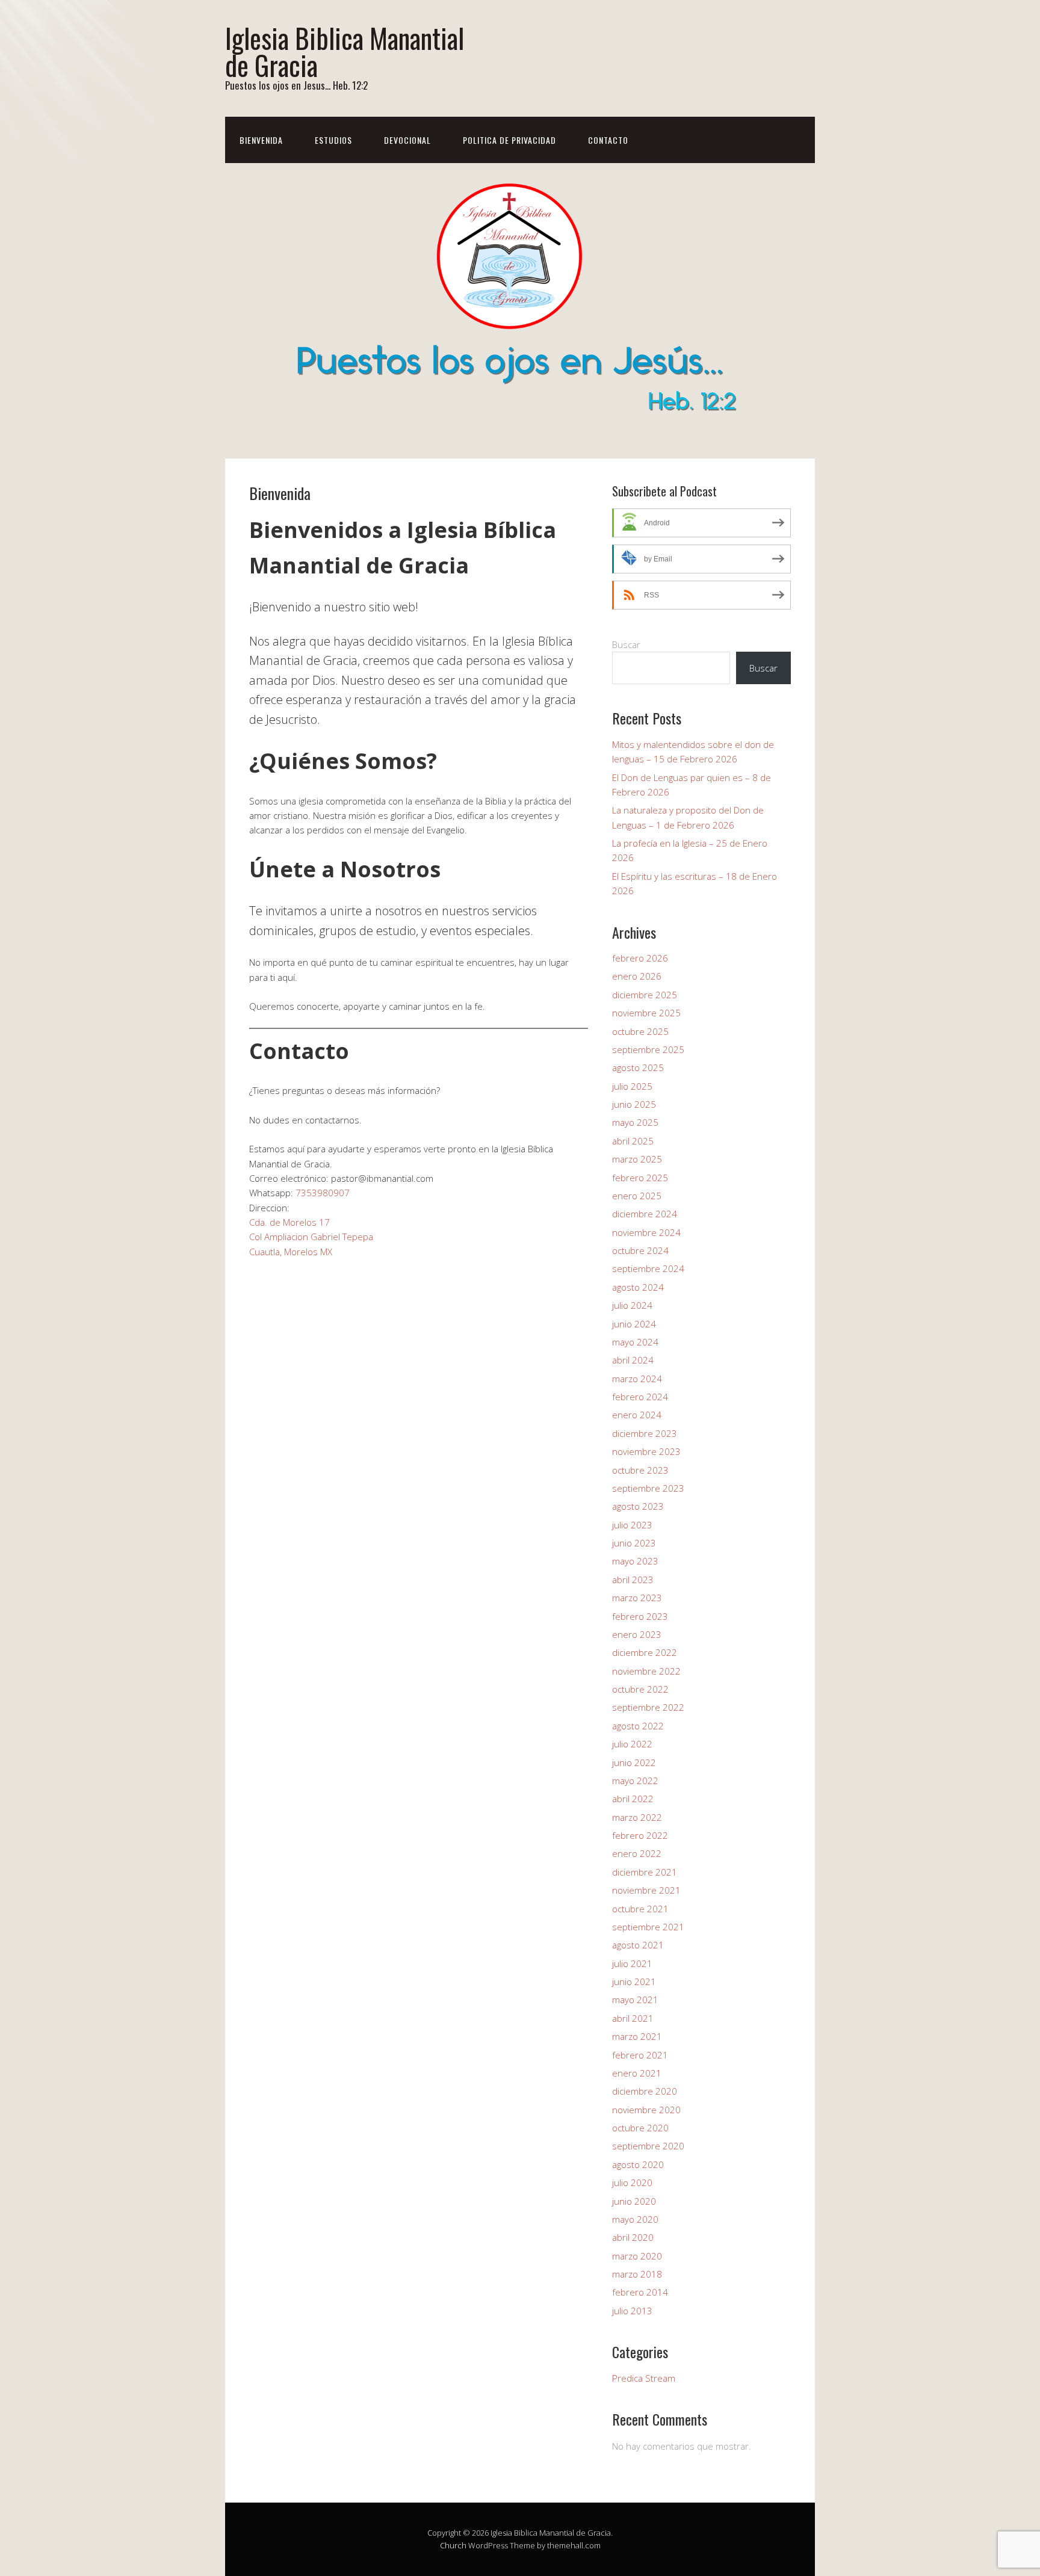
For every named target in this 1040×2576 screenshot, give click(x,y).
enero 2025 (637, 1196)
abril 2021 (633, 2018)
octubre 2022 (640, 1689)
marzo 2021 (637, 2036)
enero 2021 (637, 2073)
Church (453, 2545)
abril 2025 (633, 1141)
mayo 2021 (635, 2000)
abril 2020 (633, 2237)
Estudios (333, 140)
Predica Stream (644, 2378)
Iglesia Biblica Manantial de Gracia (345, 51)
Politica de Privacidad (509, 140)
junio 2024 (634, 1324)
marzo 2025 (637, 1159)
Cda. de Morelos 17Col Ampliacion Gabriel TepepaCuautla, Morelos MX (311, 1237)
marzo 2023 (637, 1598)
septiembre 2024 (648, 1268)
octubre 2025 (640, 1031)
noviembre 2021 (646, 1890)
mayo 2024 (635, 1342)
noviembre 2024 (646, 1232)
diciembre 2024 (645, 1214)
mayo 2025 (635, 1122)
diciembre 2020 (645, 2091)
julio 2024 (632, 1305)
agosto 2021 (638, 1945)
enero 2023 (637, 1634)
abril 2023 (633, 1580)
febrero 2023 (640, 1616)
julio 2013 (632, 2311)
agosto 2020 (638, 2164)
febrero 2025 (640, 1178)
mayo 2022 (635, 1781)
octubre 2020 (640, 2128)
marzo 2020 (637, 2256)
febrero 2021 (640, 2055)
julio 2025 (632, 1086)
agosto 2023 (638, 1506)
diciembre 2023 (645, 1433)
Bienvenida (261, 140)
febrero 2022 (640, 1835)
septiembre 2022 (648, 1707)
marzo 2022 (637, 1817)
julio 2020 (632, 2182)
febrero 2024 (640, 1397)
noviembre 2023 (646, 1451)
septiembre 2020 (648, 2146)
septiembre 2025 (648, 1049)
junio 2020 (634, 2201)
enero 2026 (637, 976)
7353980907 (323, 1193)
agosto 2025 (638, 1067)
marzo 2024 (637, 1379)
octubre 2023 (640, 1470)
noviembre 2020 (646, 2110)
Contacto (608, 140)
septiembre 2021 (648, 1927)
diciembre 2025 (645, 995)
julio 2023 (632, 1525)
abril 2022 (633, 1799)
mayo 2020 (635, 2219)
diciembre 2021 (645, 1872)
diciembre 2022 (645, 1652)
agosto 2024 (638, 1287)
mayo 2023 (635, 1561)
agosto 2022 (638, 1726)
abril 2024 (633, 1360)
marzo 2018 (637, 2274)
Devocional (407, 140)
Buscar (626, 644)
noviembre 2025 (646, 1013)
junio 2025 (634, 1104)
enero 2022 (637, 1853)
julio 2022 (632, 1744)
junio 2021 (634, 1981)
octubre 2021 (640, 1909)
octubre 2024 (640, 1250)
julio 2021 (632, 1963)
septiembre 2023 (648, 1488)
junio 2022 (634, 1762)
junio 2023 (634, 1543)
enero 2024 (637, 1415)
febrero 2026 (640, 958)
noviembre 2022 (646, 1671)
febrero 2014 (640, 2292)
